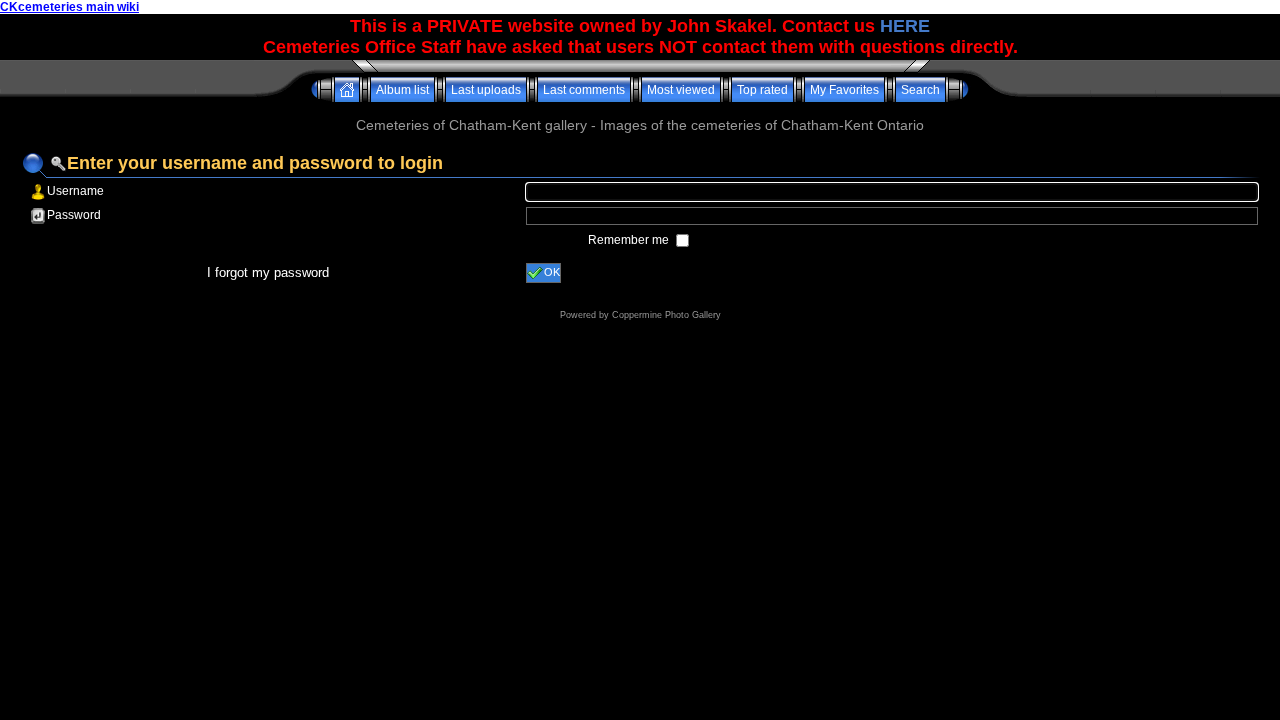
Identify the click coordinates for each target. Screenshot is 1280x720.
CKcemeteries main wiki (69, 7)
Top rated (762, 90)
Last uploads (486, 90)
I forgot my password (268, 272)
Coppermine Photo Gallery (666, 315)
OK (552, 272)
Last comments (584, 90)
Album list (402, 90)
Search (920, 90)
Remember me (630, 240)
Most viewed (681, 90)
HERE (905, 26)
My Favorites (844, 90)
